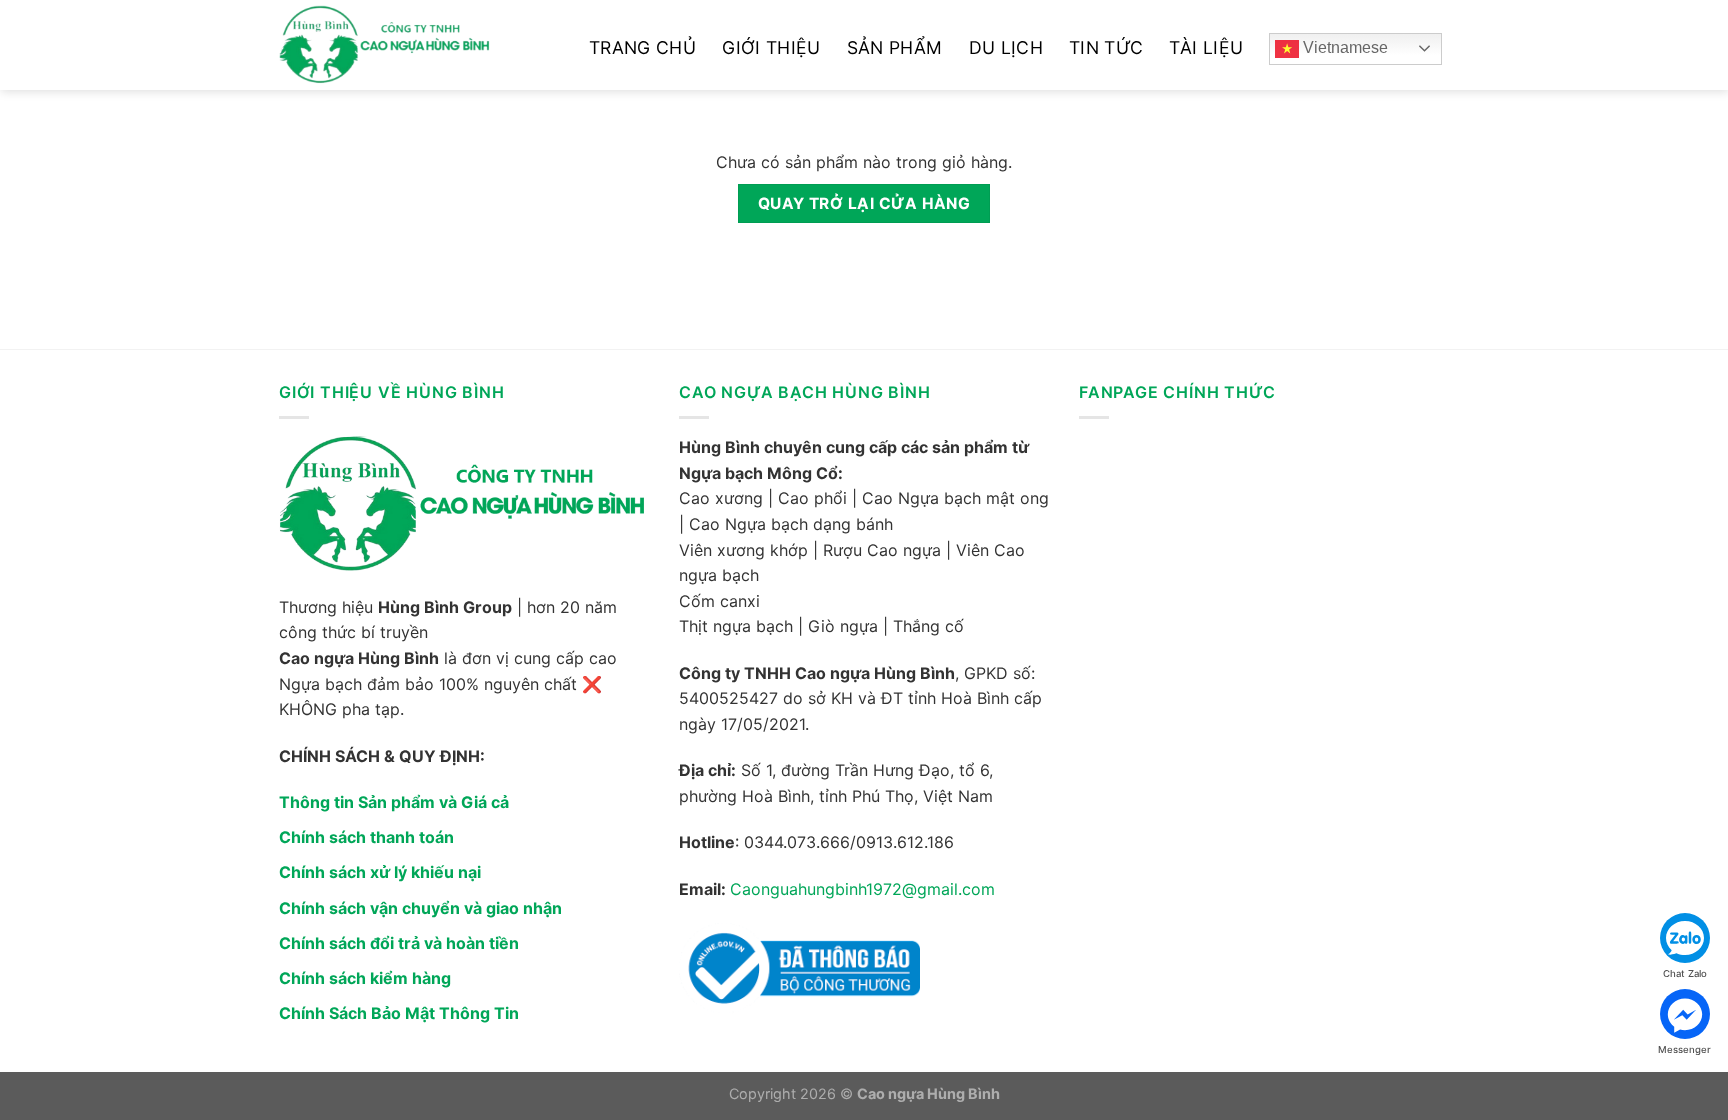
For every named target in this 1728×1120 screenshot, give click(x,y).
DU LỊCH (1006, 47)
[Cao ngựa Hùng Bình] (419, 45)
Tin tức (1106, 47)
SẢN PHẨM (895, 47)
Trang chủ (642, 47)
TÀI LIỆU (1206, 47)
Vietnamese (1343, 47)
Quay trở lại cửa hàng (864, 203)
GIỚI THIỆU (771, 47)
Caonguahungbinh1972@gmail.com (862, 889)
